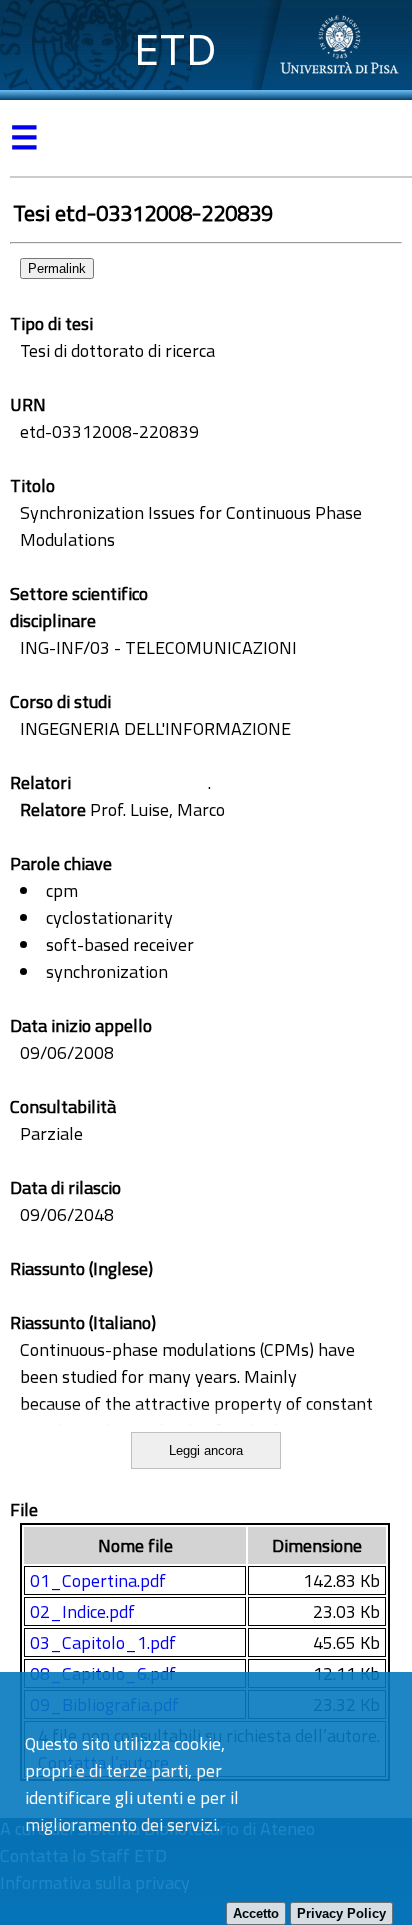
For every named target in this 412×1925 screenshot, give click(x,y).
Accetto (256, 1913)
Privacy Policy (341, 1913)
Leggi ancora (206, 1450)
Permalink (57, 268)
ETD (175, 49)
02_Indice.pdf (82, 1611)
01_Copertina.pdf (98, 1580)
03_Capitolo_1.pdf (103, 1642)
